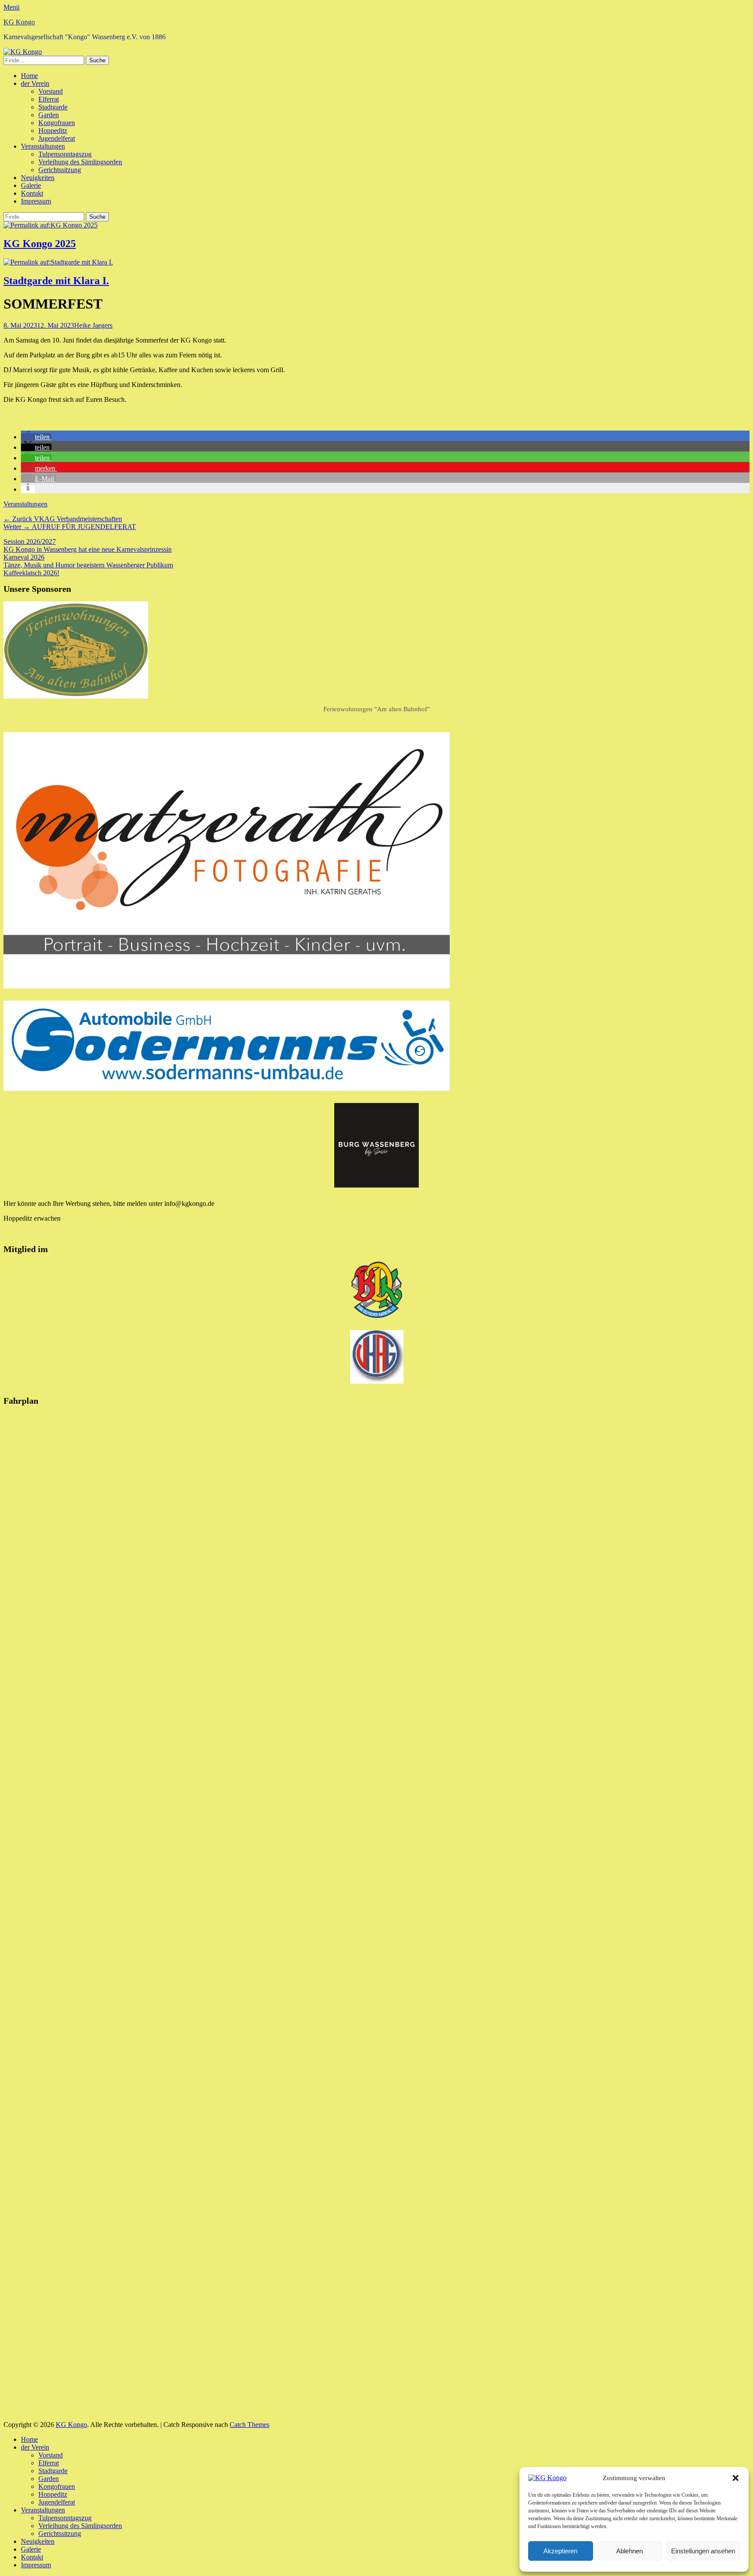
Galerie (31, 185)
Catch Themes (249, 2425)
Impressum (36, 201)
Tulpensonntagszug (65, 154)
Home (29, 76)
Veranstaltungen (43, 146)
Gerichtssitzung (60, 170)
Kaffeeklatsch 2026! (31, 573)
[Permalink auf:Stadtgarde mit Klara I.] (58, 262)
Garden (49, 115)
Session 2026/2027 (30, 541)
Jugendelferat (57, 138)
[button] (736, 2478)
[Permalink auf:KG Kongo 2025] (51, 225)
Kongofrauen (57, 123)
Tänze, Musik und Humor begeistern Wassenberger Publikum (88, 565)
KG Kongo (19, 22)
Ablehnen (629, 2551)
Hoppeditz (53, 131)
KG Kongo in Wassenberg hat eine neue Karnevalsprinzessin (88, 549)
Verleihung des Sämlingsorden (80, 162)
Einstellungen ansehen (703, 2551)
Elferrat (49, 99)
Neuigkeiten (38, 178)
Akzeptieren (560, 2551)
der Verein (35, 83)
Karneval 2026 (24, 557)
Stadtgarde (53, 107)
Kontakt (32, 193)
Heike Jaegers (93, 325)
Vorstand (51, 91)
